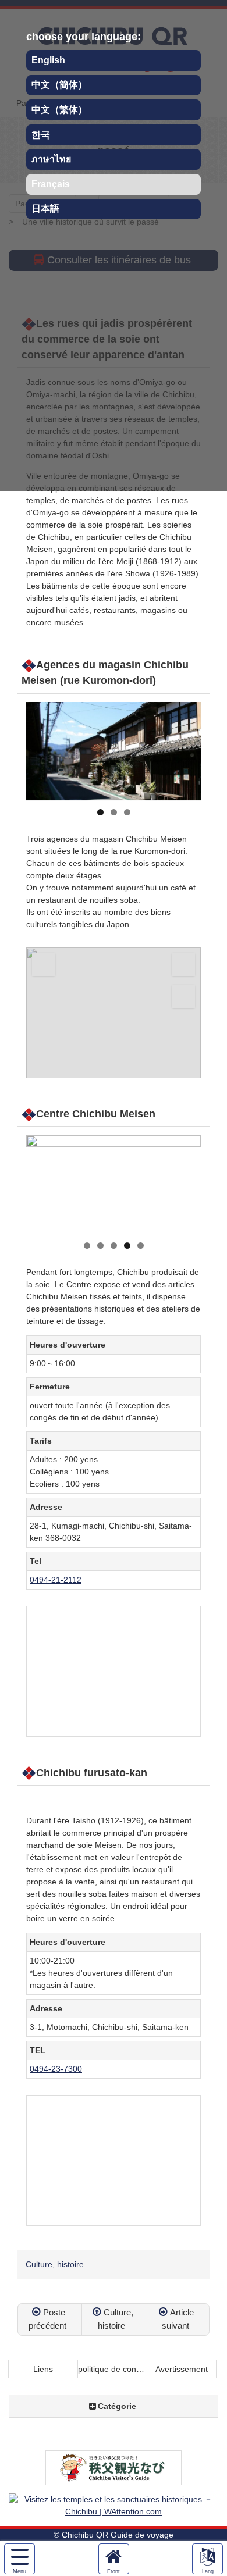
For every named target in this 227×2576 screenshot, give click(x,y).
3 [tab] (127, 812)
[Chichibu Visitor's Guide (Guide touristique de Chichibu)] (114, 2479)
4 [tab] (127, 1246)
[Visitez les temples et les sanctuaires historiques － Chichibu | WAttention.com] (114, 2511)
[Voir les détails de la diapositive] (114, 751)
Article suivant (178, 2319)
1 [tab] (100, 812)
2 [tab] (114, 812)
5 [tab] (141, 1246)
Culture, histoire (55, 2264)
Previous (41, 749)
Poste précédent (47, 2319)
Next (186, 749)
